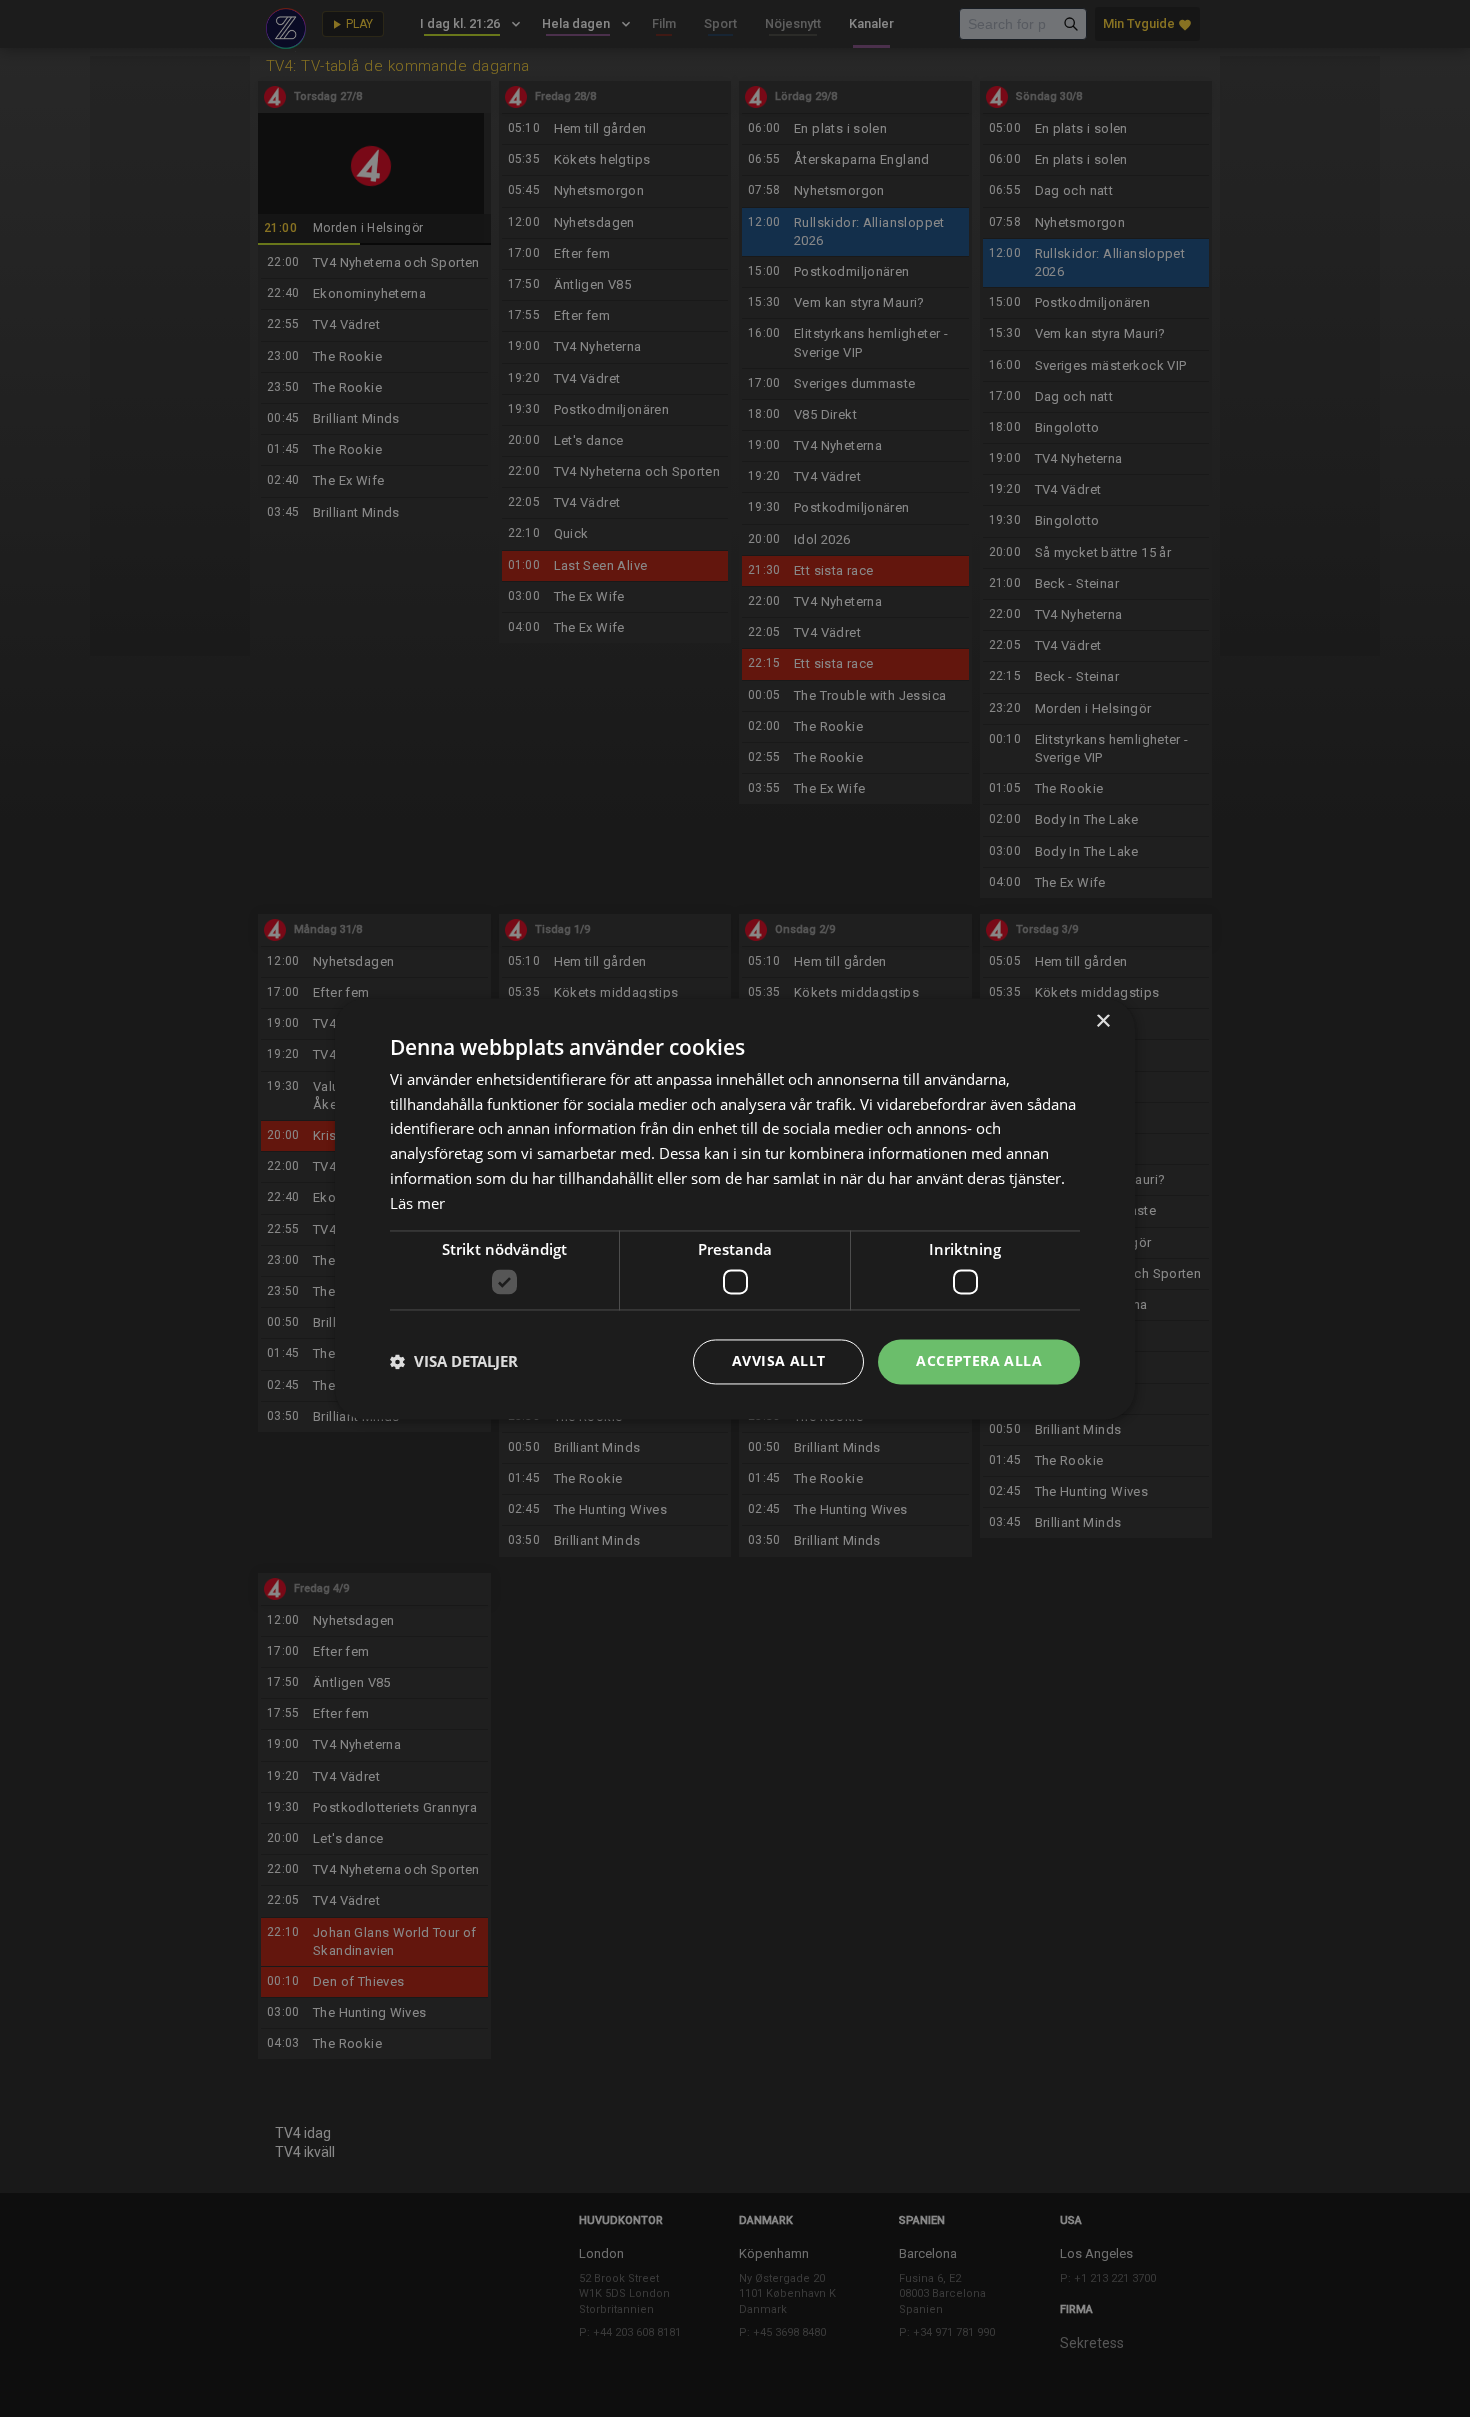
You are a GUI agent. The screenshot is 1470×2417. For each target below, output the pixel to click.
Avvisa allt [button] (778, 1360)
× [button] (1102, 1021)
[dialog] (735, 1208)
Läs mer (417, 1203)
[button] (454, 1362)
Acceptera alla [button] (979, 1360)
